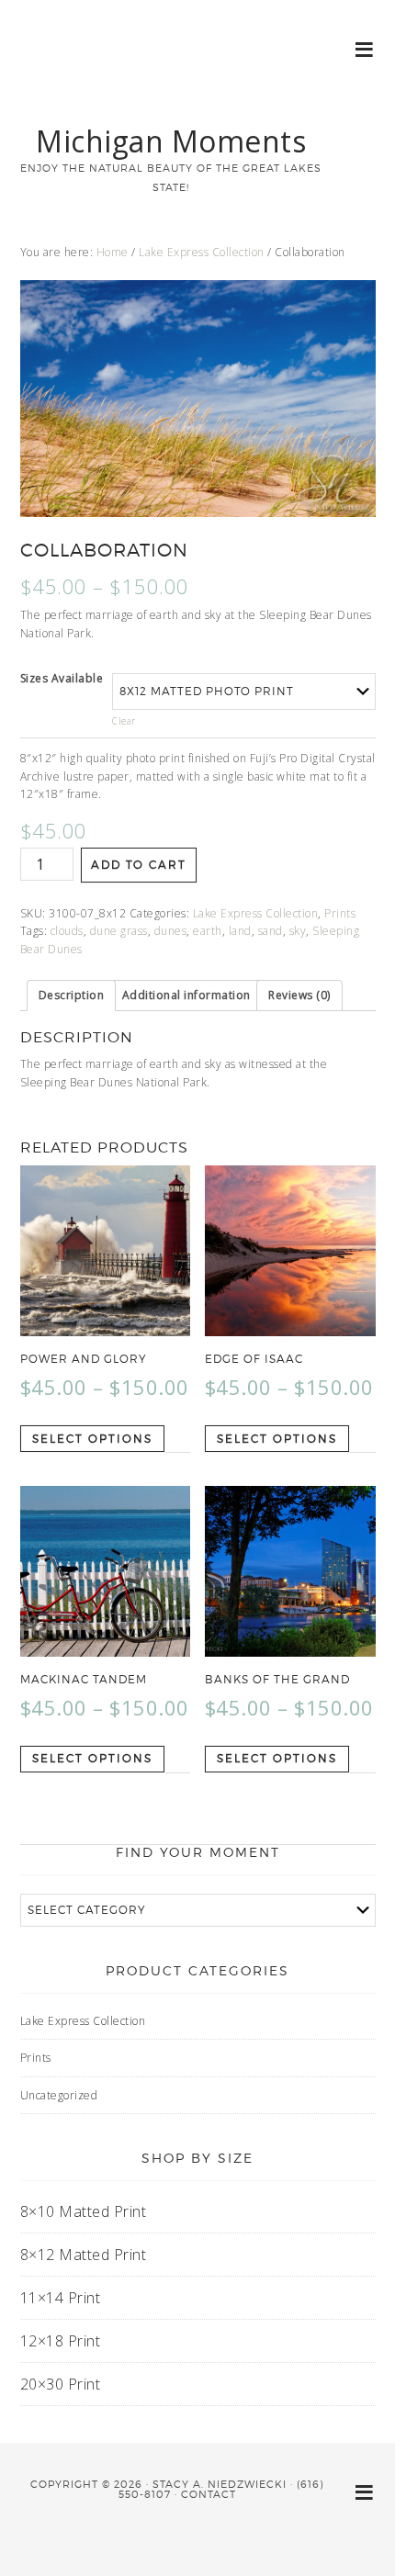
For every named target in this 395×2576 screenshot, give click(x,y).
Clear (124, 721)
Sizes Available (62, 678)
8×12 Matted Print (84, 2255)
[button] (365, 48)
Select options (92, 1439)
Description (72, 995)
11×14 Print (61, 2298)
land (240, 931)
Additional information (186, 995)
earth (208, 931)
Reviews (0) (299, 995)
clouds (67, 931)
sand (271, 931)
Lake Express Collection (202, 252)
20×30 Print (61, 2384)
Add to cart (139, 865)
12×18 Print (61, 2341)
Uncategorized (59, 2095)
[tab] (72, 996)
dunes (171, 931)
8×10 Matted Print (84, 2211)
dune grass (119, 931)
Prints (340, 913)
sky (298, 931)
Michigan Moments (171, 141)
